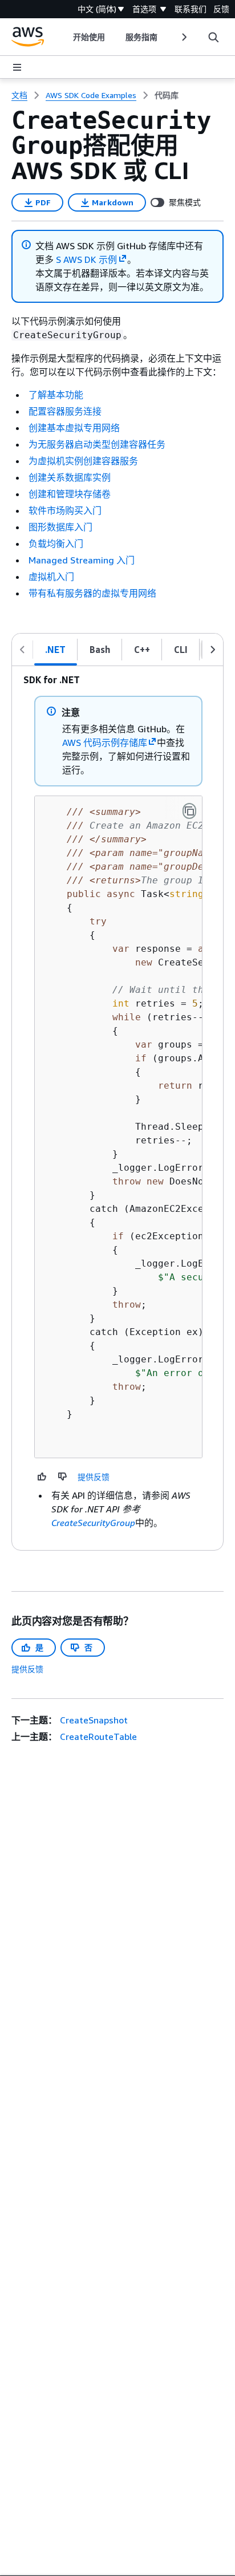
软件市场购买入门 (65, 510)
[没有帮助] (63, 1476)
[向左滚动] (22, 650)
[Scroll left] (65, 37)
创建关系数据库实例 (70, 477)
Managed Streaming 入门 (82, 560)
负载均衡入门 (56, 543)
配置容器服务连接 (65, 411)
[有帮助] (42, 1476)
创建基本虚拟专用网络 (74, 428)
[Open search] (213, 37)
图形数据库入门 (60, 527)
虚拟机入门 (51, 577)
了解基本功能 (56, 395)
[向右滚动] (213, 650)
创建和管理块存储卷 (70, 494)
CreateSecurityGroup (93, 1523)
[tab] (56, 650)
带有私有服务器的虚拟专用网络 (92, 593)
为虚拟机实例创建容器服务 (83, 461)
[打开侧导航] (17, 67)
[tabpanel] (117, 1108)
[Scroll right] (183, 37)
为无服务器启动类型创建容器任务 (97, 444)
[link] (167, 95)
